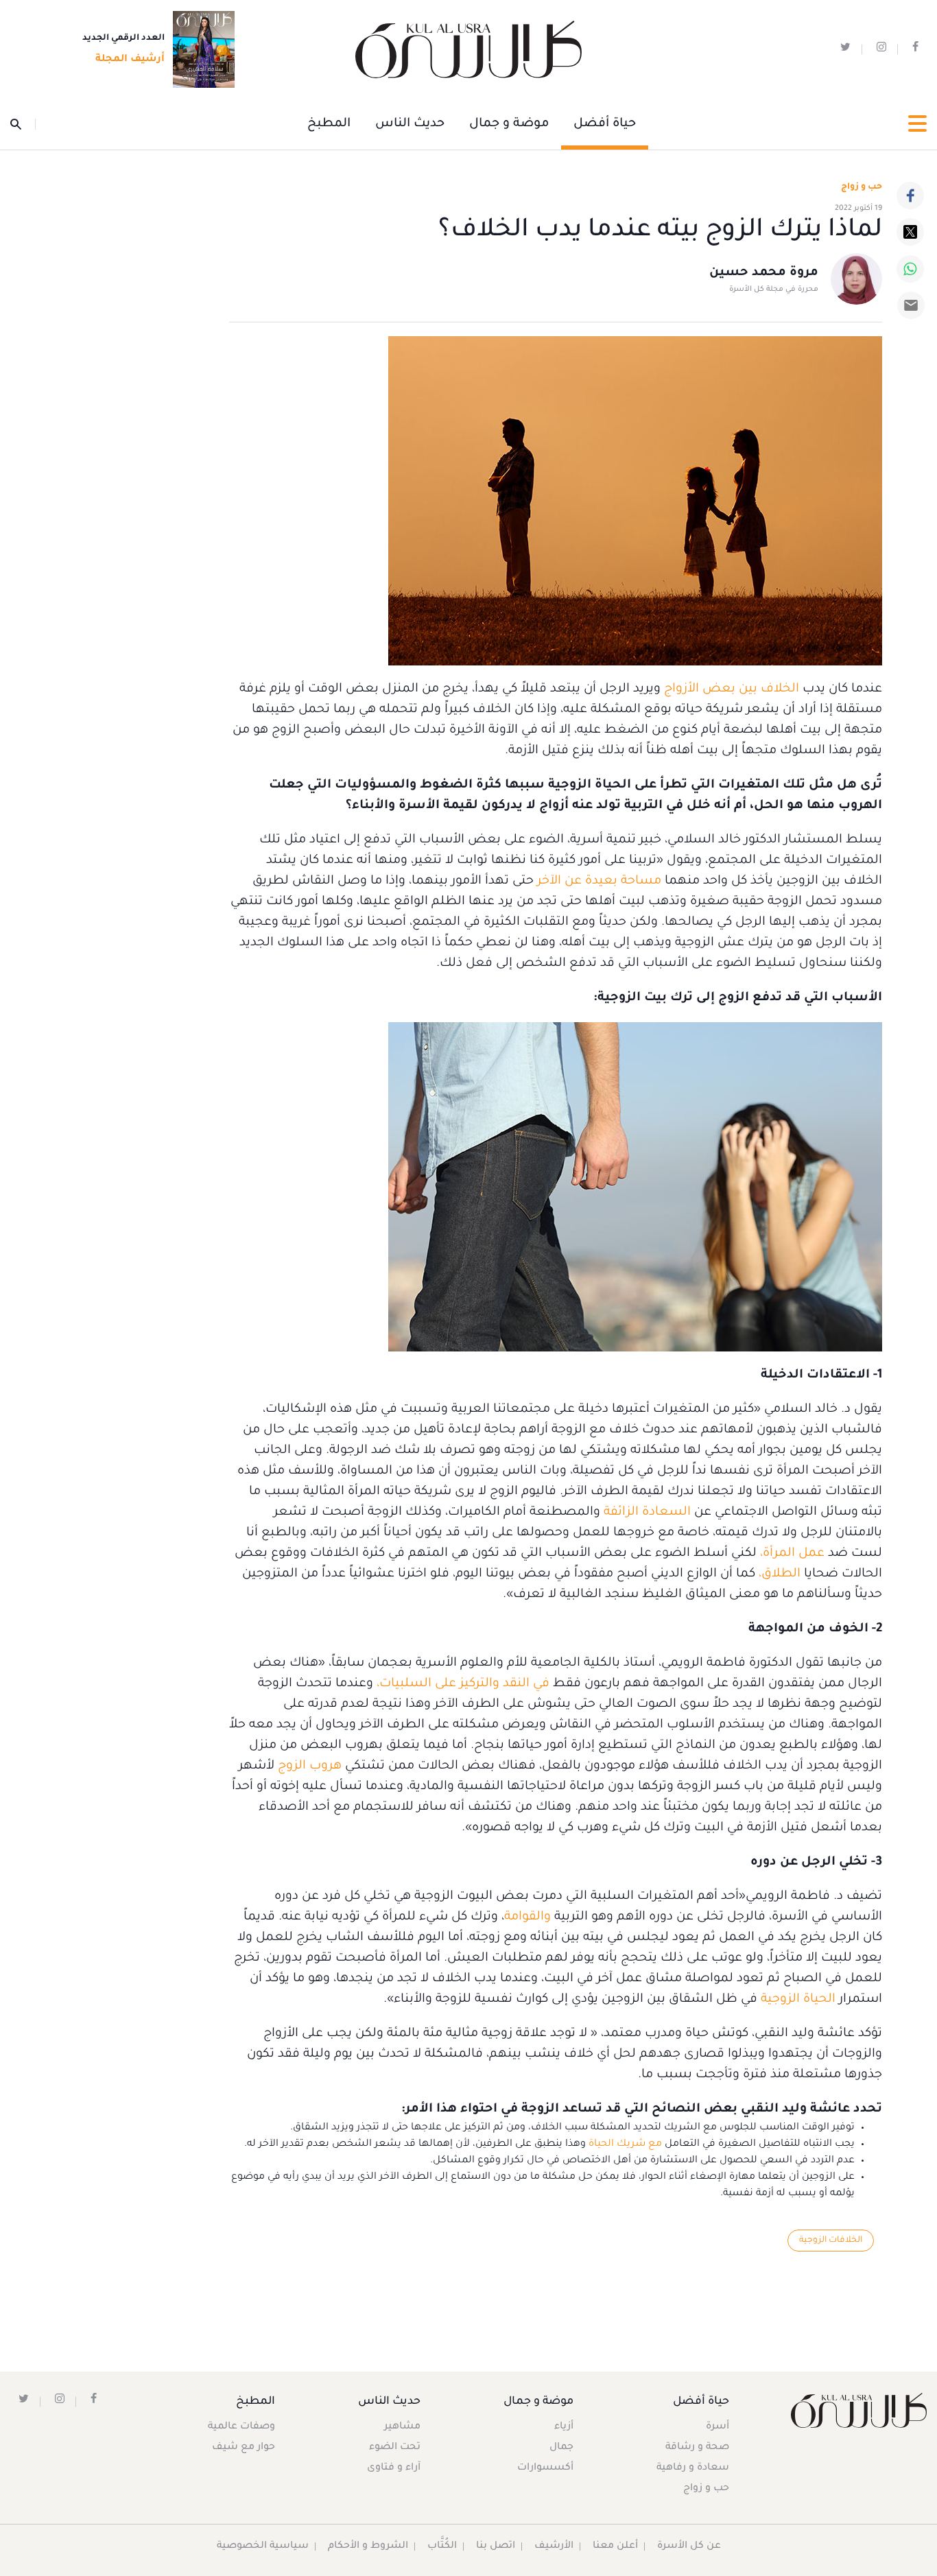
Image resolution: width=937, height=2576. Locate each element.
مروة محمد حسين (764, 273)
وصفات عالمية (241, 2427)
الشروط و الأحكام (368, 2547)
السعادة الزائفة (647, 1513)
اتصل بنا (496, 2547)
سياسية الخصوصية (263, 2547)
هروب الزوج (310, 1766)
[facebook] (915, 50)
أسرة (717, 2427)
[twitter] (845, 50)
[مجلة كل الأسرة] (859, 2410)
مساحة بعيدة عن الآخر (599, 882)
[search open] (23, 124)
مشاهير (402, 2427)
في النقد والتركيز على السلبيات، (463, 1684)
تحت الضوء (395, 2448)
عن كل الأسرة (689, 2547)
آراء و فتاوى (394, 2468)
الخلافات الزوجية (831, 2241)
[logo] (468, 50)
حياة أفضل (605, 124)
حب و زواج (706, 2489)
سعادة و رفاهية (693, 2468)
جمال (561, 2448)
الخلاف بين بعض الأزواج (732, 689)
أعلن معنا (615, 2547)
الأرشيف (554, 2547)
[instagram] (881, 50)
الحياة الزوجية (798, 2000)
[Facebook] (910, 196)
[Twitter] (910, 232)
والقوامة (527, 1917)
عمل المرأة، (792, 1554)
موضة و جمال (509, 124)
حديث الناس (410, 124)
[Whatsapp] (910, 269)
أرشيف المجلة (130, 60)
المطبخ (329, 124)
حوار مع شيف (244, 2448)
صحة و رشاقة (697, 2448)
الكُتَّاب (442, 2547)
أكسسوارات (545, 2468)
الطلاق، (780, 1574)
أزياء (564, 2427)
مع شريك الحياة (625, 2144)
